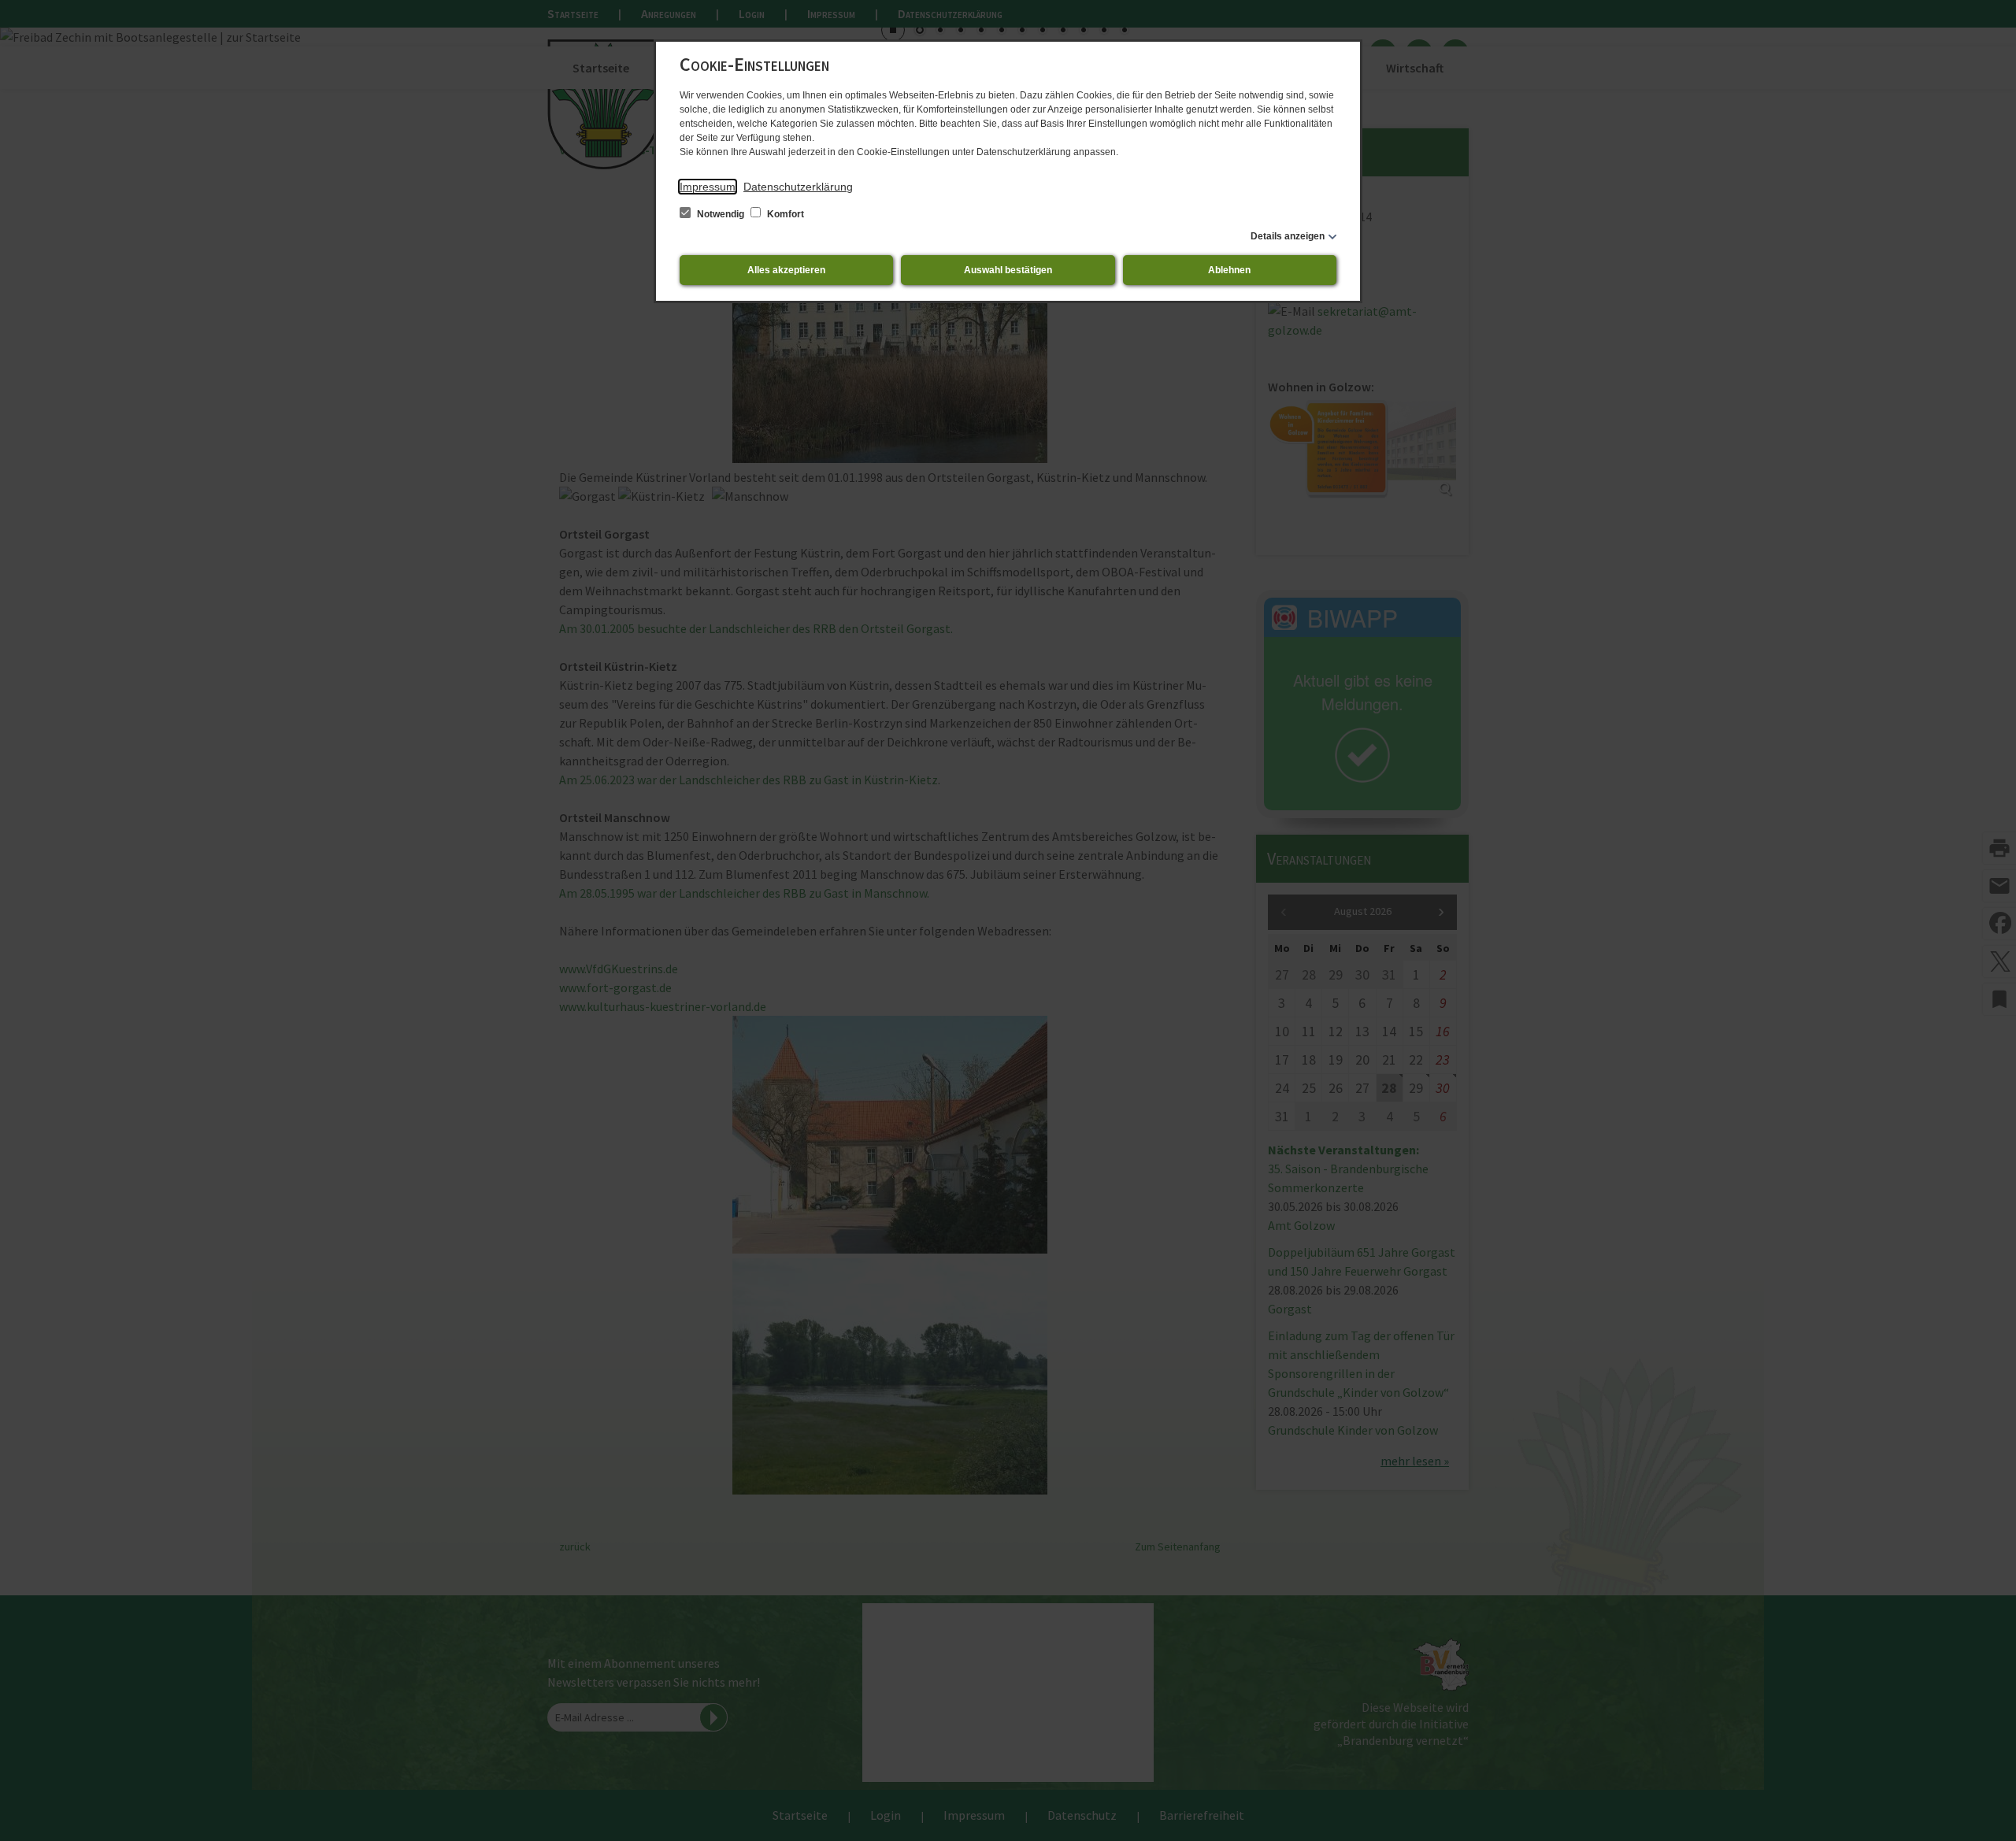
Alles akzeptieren (786, 270)
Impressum (708, 187)
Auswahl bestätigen (1008, 270)
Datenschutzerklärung (798, 187)
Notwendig (721, 214)
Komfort (784, 214)
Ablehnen (1229, 270)
